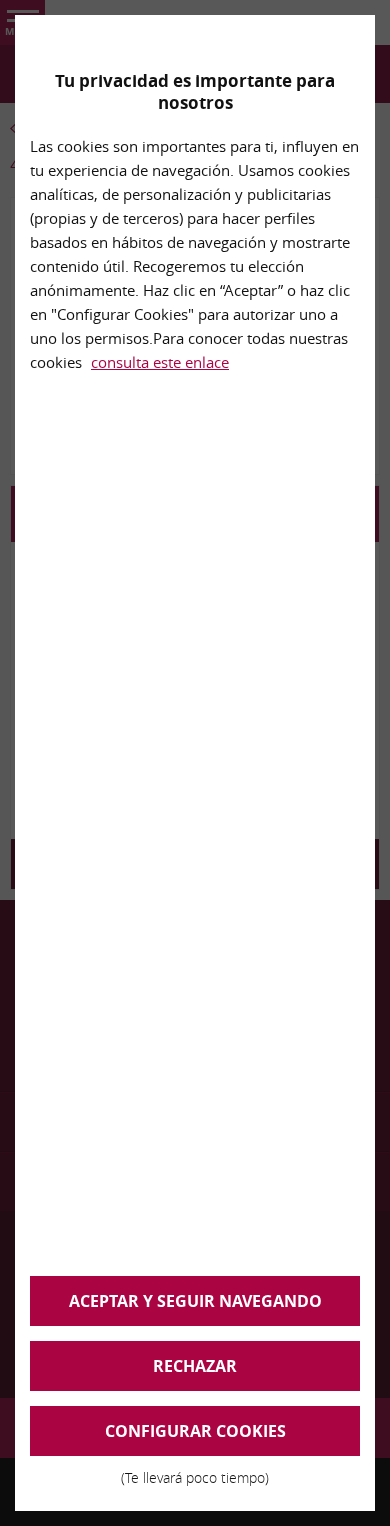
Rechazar (195, 1366)
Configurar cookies (195, 1438)
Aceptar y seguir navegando (195, 1301)
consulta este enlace (160, 362)
